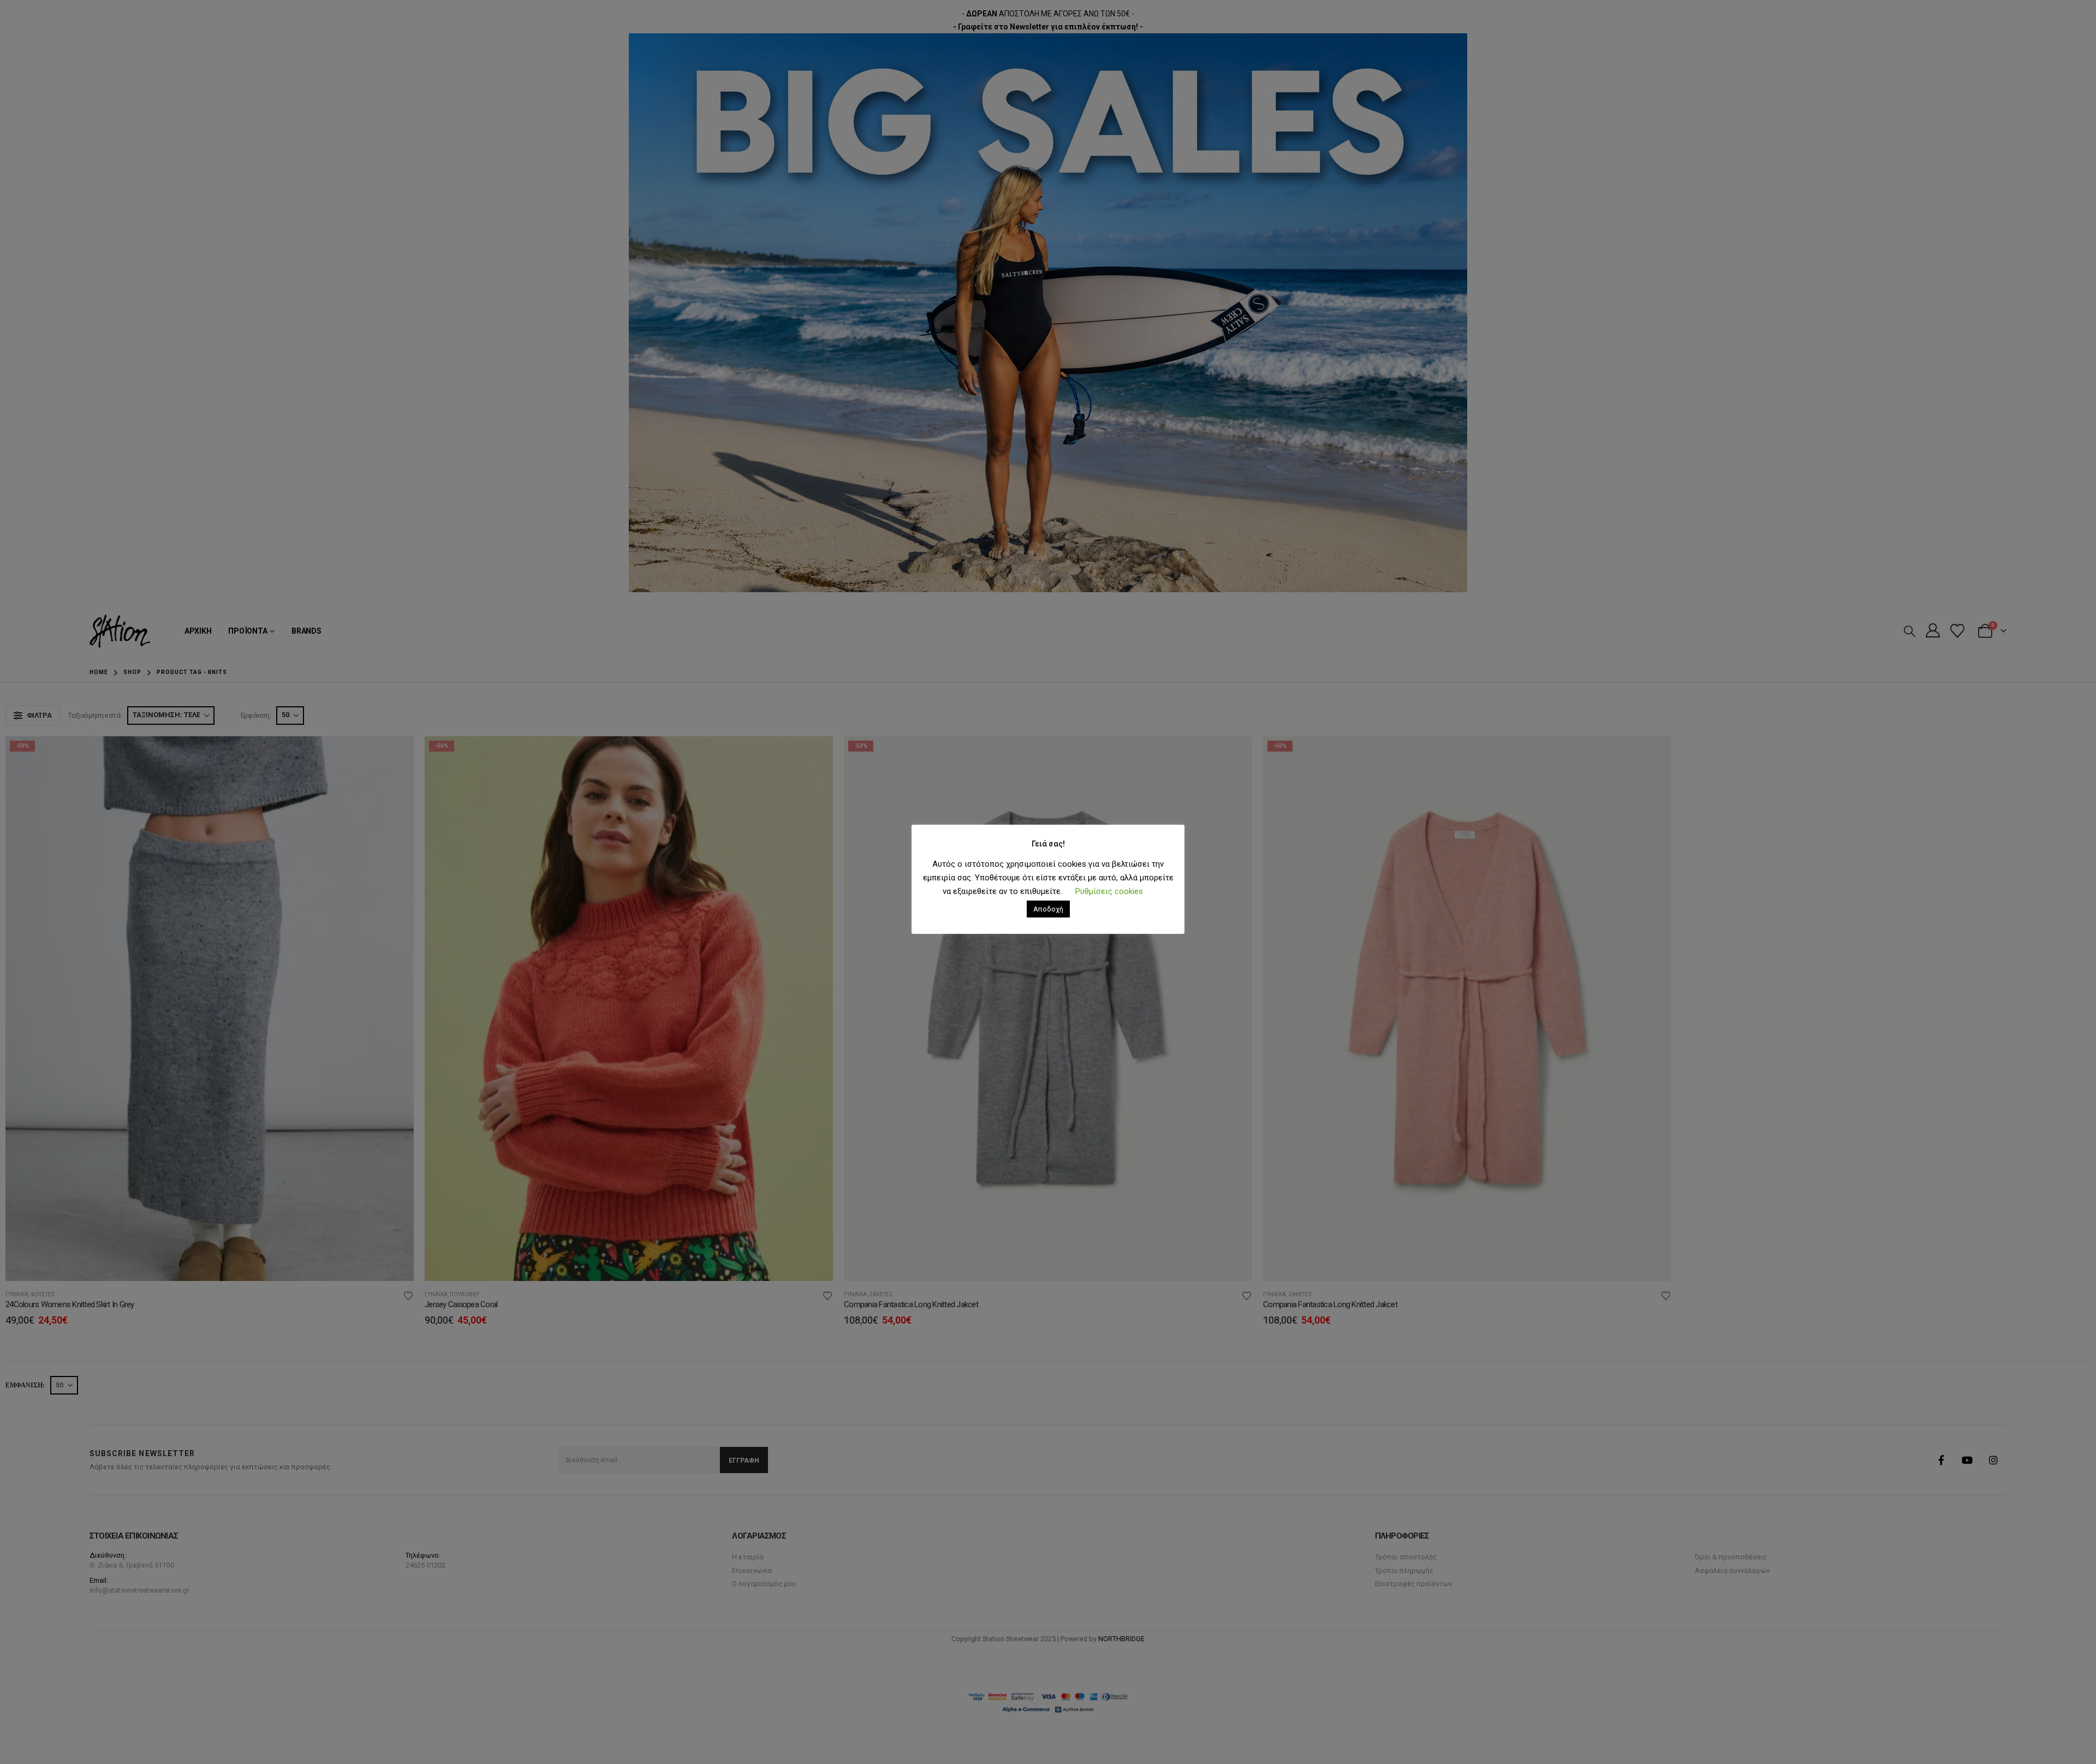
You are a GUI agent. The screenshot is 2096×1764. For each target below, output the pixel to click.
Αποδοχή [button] (1048, 909)
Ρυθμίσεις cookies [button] (1109, 891)
